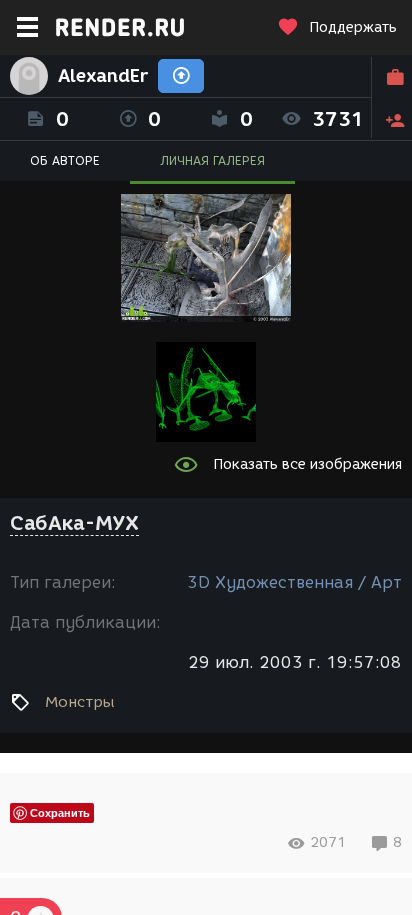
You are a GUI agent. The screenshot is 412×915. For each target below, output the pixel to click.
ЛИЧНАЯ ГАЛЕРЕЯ (212, 160)
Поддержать (353, 27)
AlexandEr (103, 76)
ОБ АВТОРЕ (65, 160)
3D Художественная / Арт (294, 582)
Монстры (80, 702)
